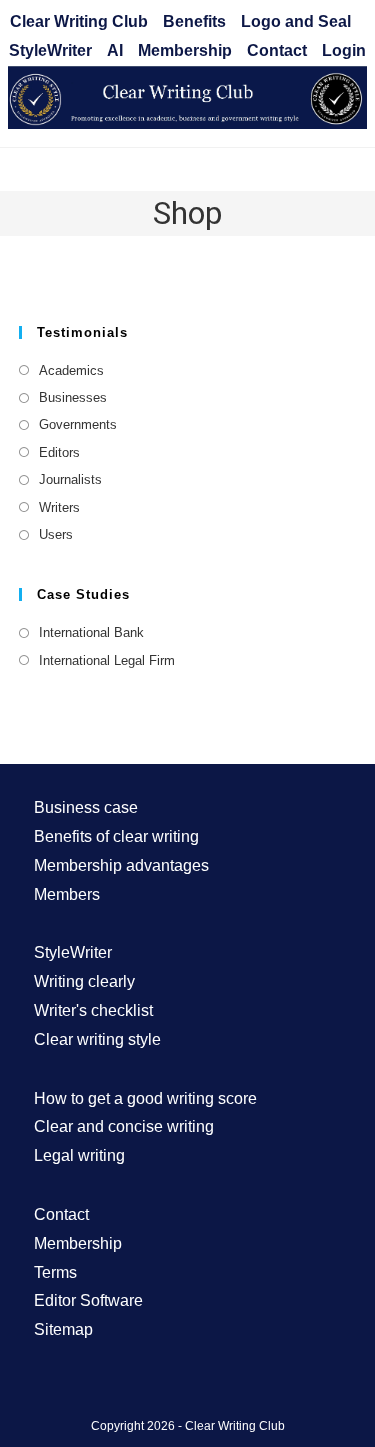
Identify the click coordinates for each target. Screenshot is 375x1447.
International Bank (91, 632)
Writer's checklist (93, 1010)
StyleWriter (50, 50)
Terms (55, 1272)
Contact (277, 50)
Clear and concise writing (124, 1126)
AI (115, 50)
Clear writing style (97, 1039)
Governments (78, 424)
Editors (59, 452)
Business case (86, 807)
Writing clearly (84, 981)
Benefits (194, 21)
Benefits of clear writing (116, 836)
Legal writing (79, 1155)
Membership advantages (121, 865)
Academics (71, 370)
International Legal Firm (107, 660)
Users (56, 534)
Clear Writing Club (79, 21)
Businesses (73, 397)
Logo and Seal (296, 21)
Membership (185, 50)
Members (67, 894)
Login (344, 50)
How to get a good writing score (145, 1098)
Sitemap (63, 1329)
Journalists (70, 479)
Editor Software (88, 1300)
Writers (59, 507)
